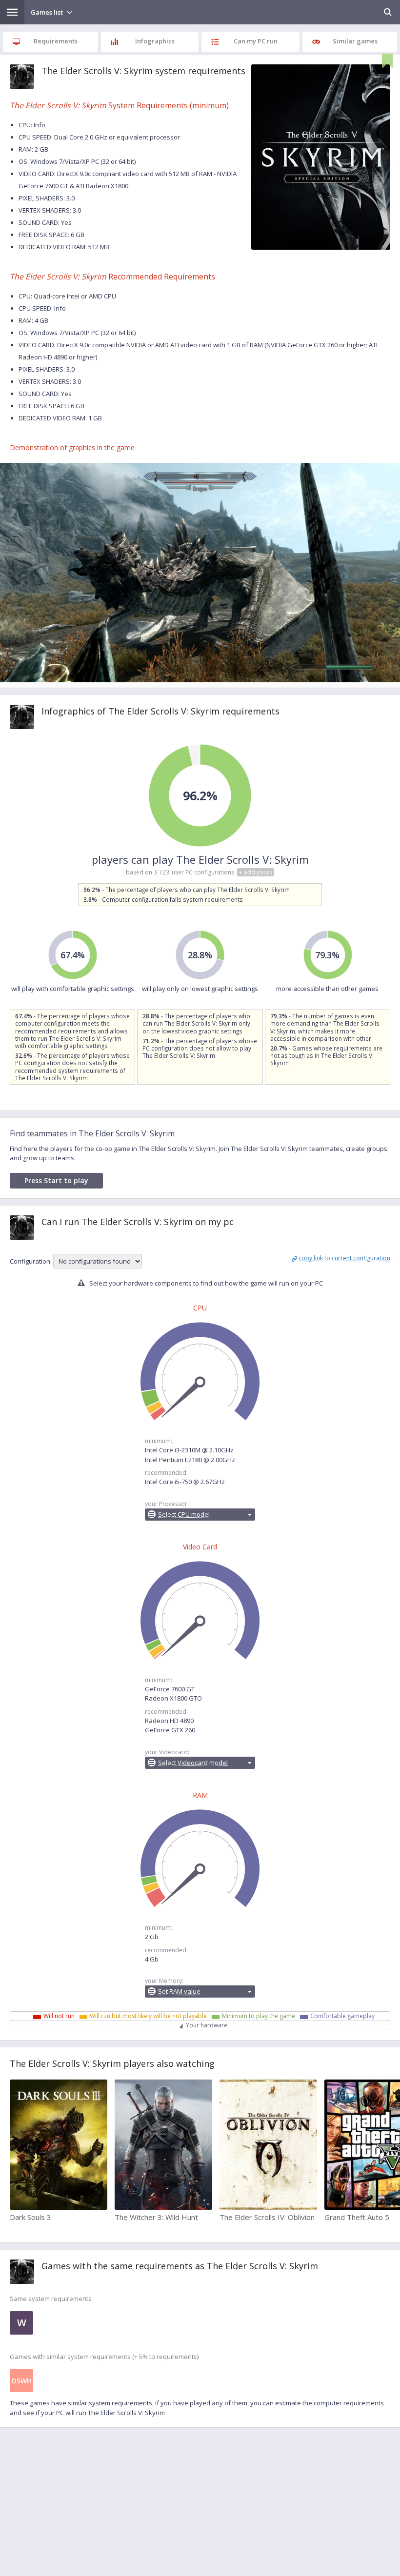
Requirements (56, 41)
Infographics (155, 41)
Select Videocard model (193, 1763)
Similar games (355, 41)
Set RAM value (179, 1991)
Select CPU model (184, 1514)
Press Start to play (56, 1180)
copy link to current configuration (344, 1258)
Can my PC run (256, 41)
